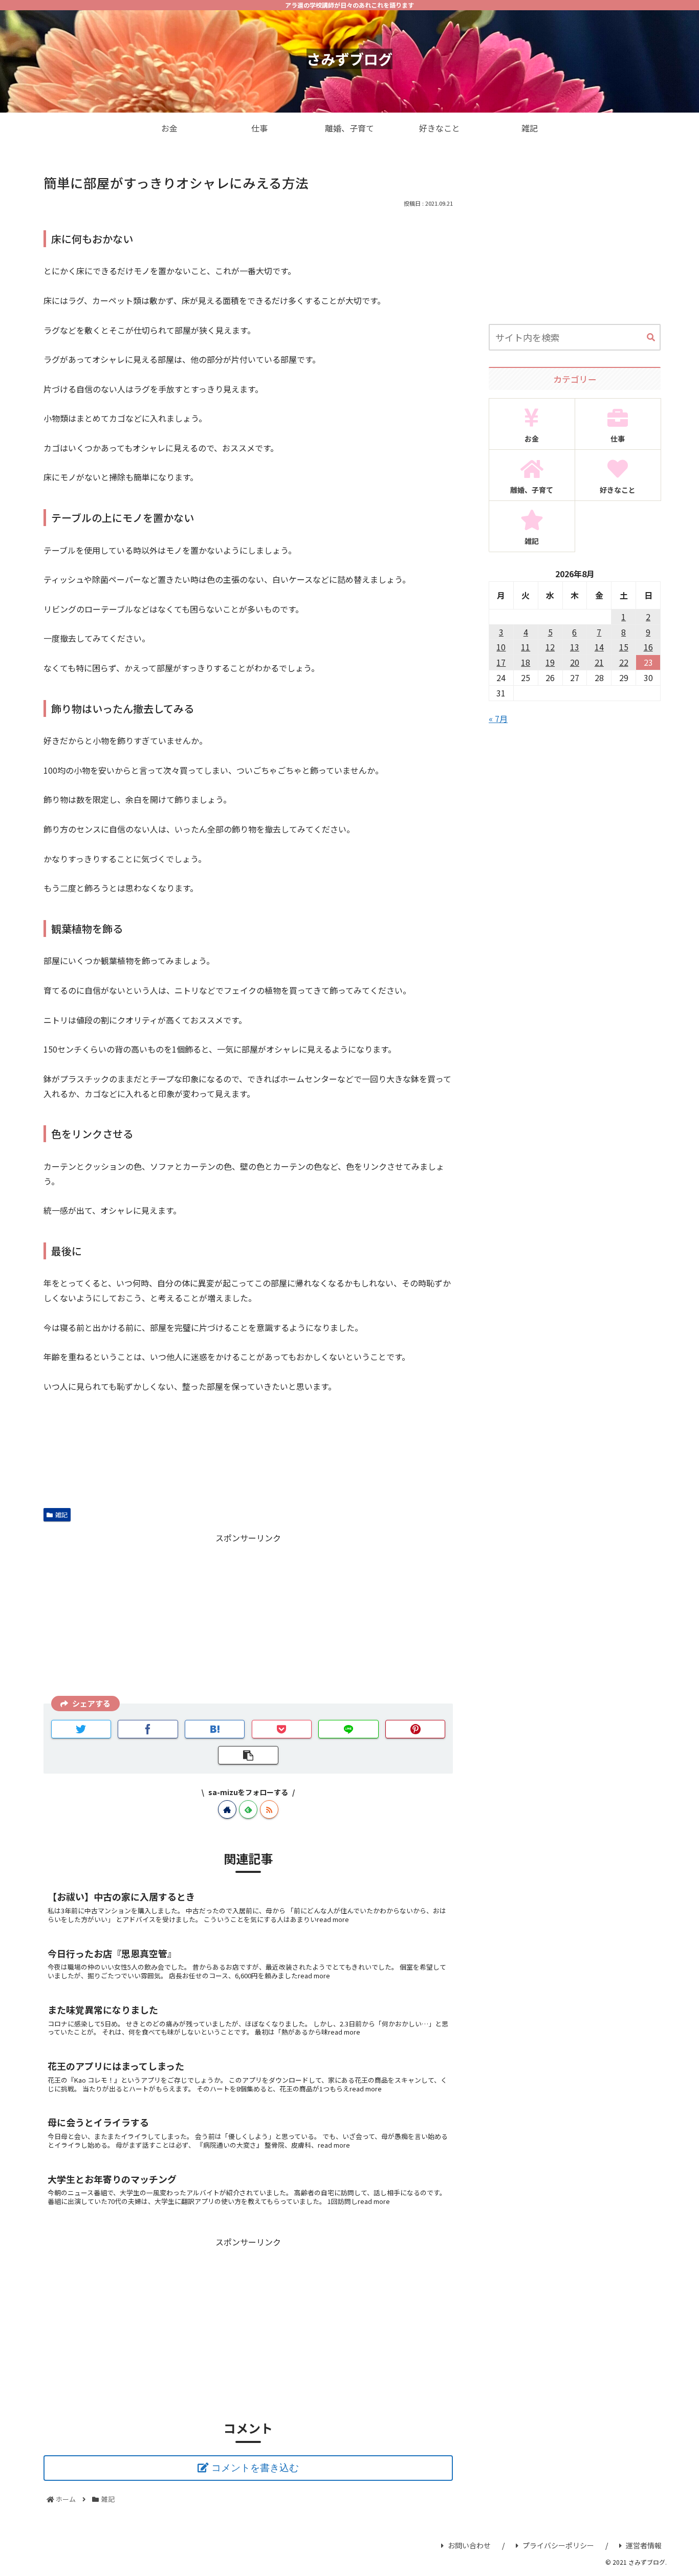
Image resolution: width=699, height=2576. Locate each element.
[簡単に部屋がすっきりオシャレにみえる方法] (215, 1729)
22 (624, 662)
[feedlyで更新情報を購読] (248, 1809)
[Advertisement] (248, 1617)
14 (599, 647)
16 (648, 647)
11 (526, 647)
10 (501, 647)
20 (575, 662)
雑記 (61, 1514)
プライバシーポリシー (558, 2545)
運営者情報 (644, 2545)
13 (575, 647)
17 (501, 662)
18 (526, 662)
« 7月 (498, 718)
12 (550, 647)
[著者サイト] (227, 1809)
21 (599, 662)
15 (624, 647)
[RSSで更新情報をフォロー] (269, 1809)
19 (550, 662)
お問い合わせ (469, 2545)
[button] (651, 338)
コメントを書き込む (255, 2468)
